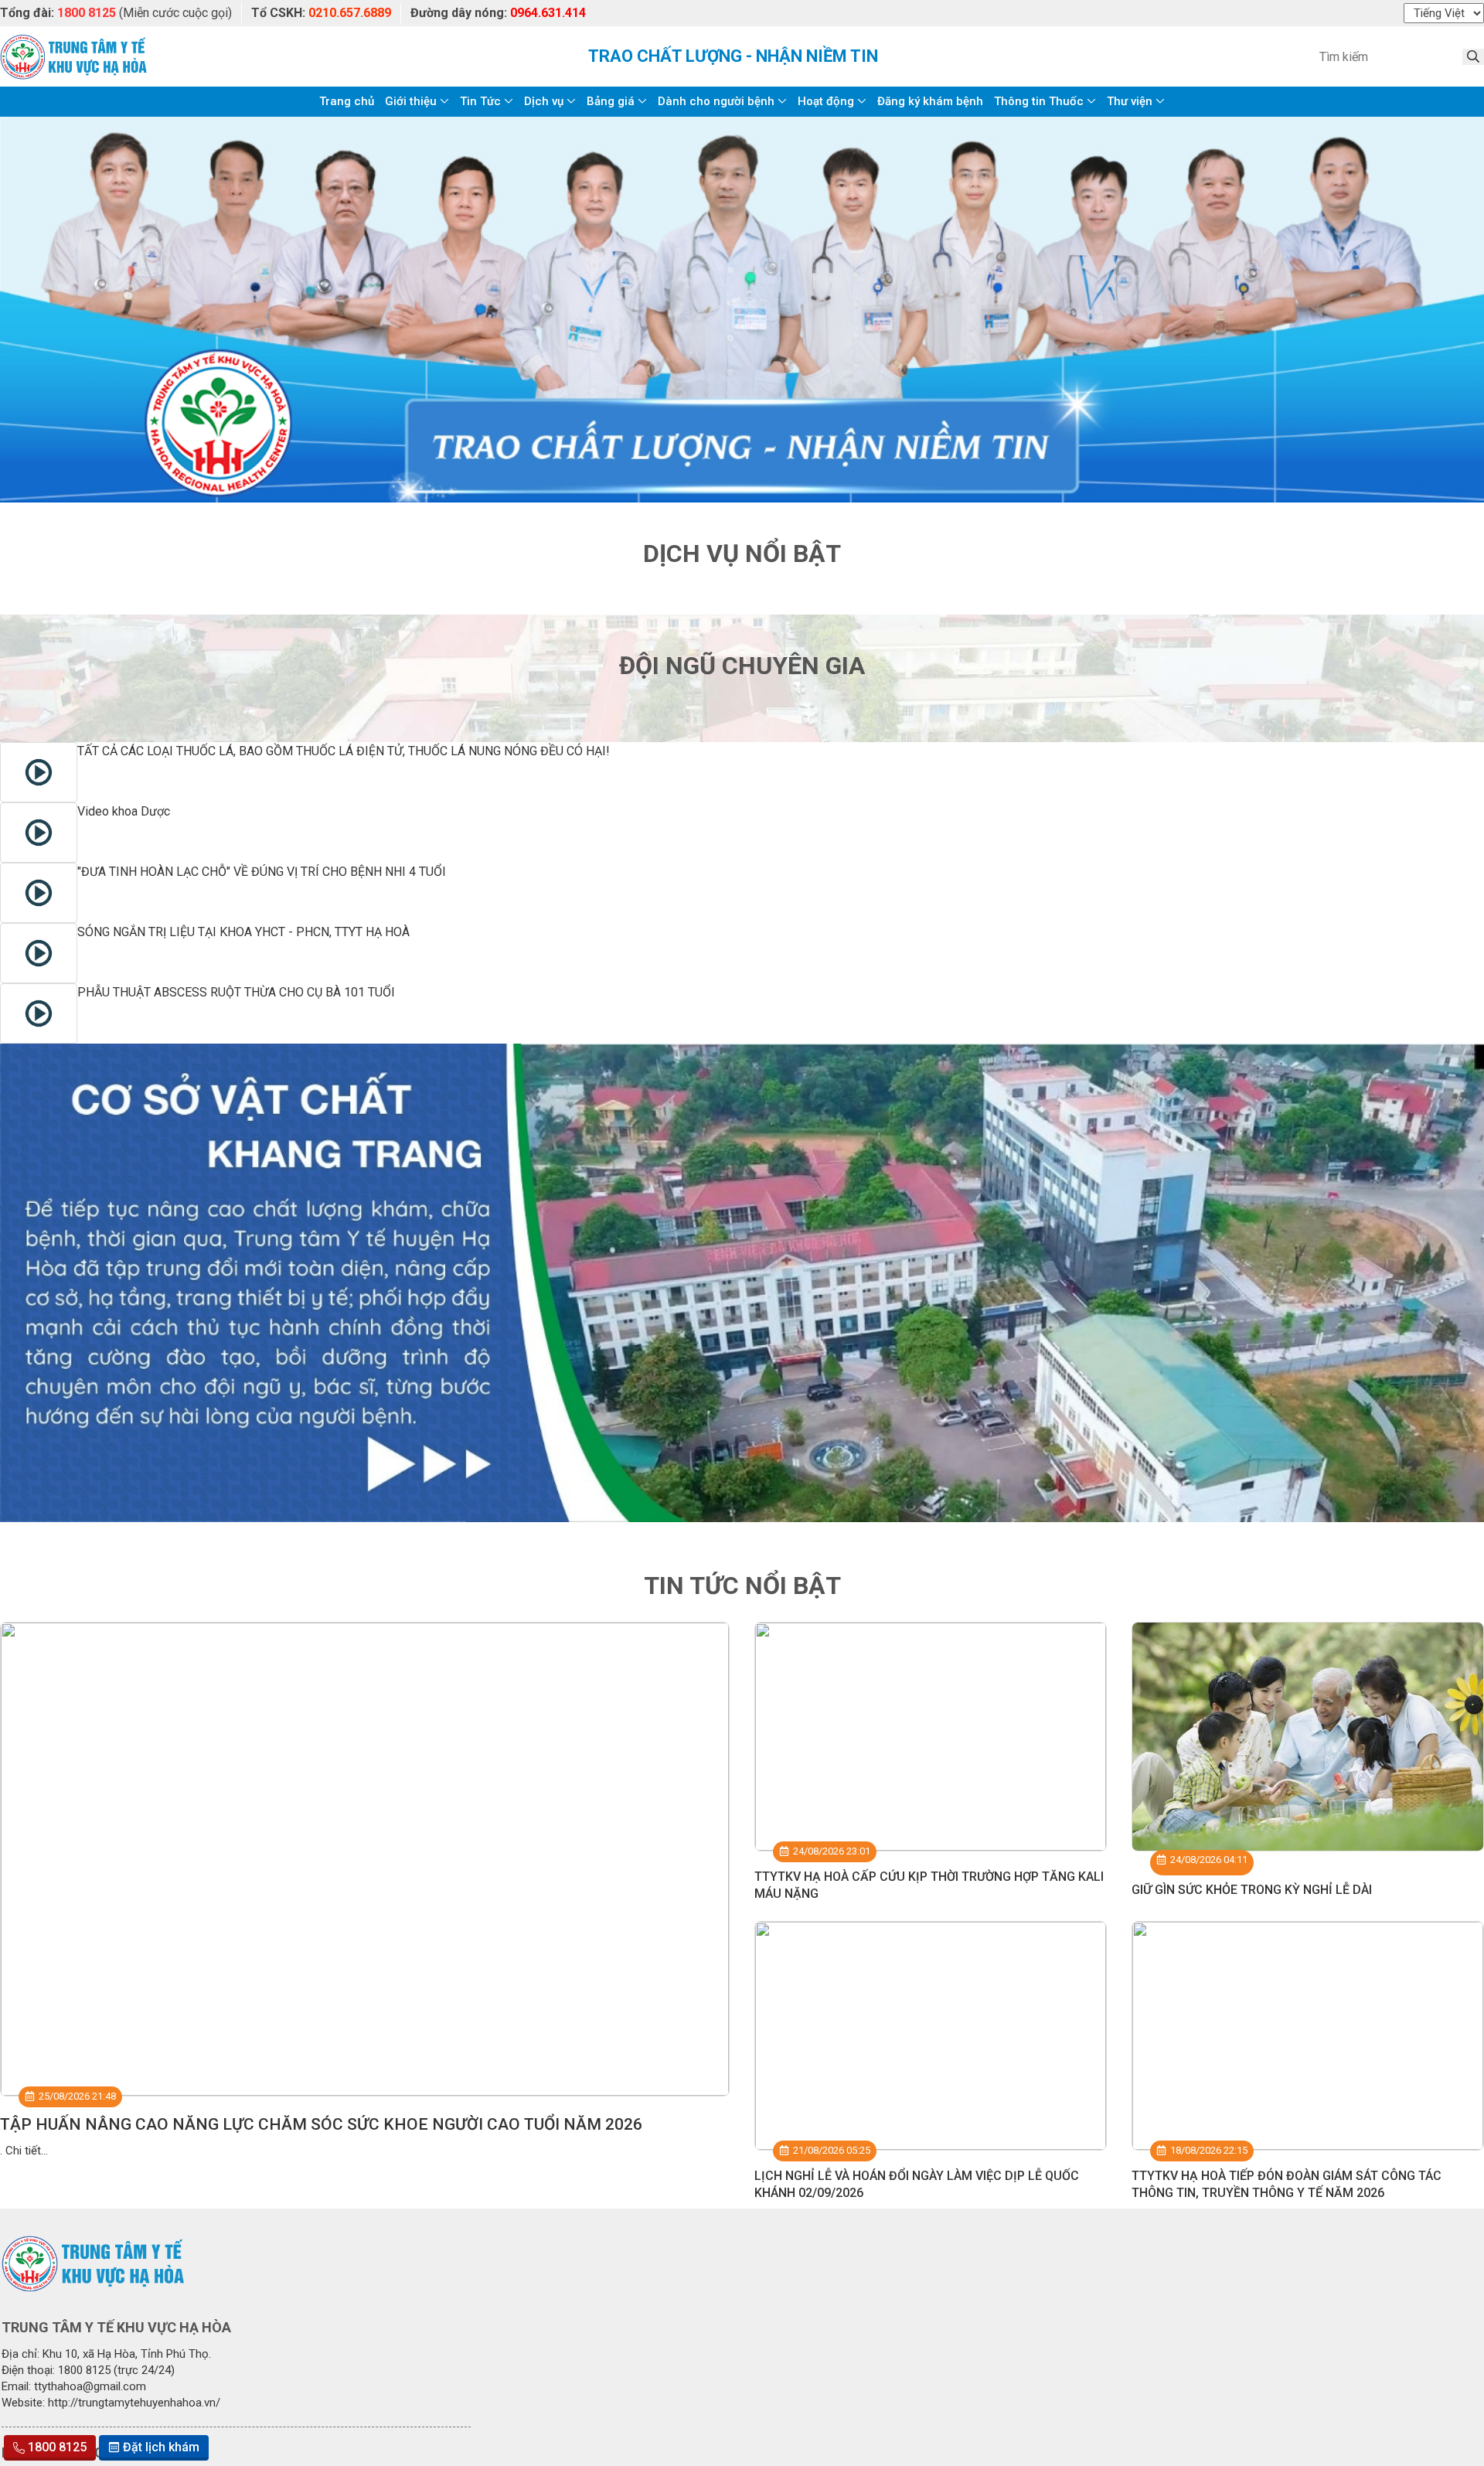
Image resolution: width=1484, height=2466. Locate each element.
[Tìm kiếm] (1473, 57)
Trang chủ (347, 101)
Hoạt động (826, 101)
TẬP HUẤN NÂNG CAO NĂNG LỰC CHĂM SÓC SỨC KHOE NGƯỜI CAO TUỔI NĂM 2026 (321, 2124)
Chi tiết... (27, 2151)
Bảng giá (611, 101)
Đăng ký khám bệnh (930, 101)
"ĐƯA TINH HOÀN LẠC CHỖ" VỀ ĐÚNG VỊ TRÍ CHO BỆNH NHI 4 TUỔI (262, 872)
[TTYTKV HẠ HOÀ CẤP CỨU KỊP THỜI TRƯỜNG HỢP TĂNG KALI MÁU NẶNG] (931, 1736)
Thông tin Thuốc (1039, 101)
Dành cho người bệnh (716, 101)
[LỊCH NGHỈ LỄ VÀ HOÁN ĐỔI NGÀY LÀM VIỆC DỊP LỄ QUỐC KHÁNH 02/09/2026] (931, 2035)
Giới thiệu (411, 101)
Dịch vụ (544, 101)
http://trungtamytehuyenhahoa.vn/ (134, 2403)
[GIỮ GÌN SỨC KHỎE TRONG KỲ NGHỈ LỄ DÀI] (1308, 1736)
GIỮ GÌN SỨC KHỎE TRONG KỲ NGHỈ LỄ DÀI (1252, 1890)
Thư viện (1130, 101)
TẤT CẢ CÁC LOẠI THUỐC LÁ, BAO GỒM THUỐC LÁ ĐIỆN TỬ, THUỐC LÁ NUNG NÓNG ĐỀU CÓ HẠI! (344, 751)
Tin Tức (480, 101)
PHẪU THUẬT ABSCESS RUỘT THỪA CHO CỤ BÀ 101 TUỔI (236, 992)
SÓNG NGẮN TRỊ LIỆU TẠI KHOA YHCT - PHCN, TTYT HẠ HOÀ (243, 932)
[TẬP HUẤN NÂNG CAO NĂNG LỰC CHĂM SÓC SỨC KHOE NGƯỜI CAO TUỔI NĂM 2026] (365, 1859)
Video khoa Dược (124, 811)
